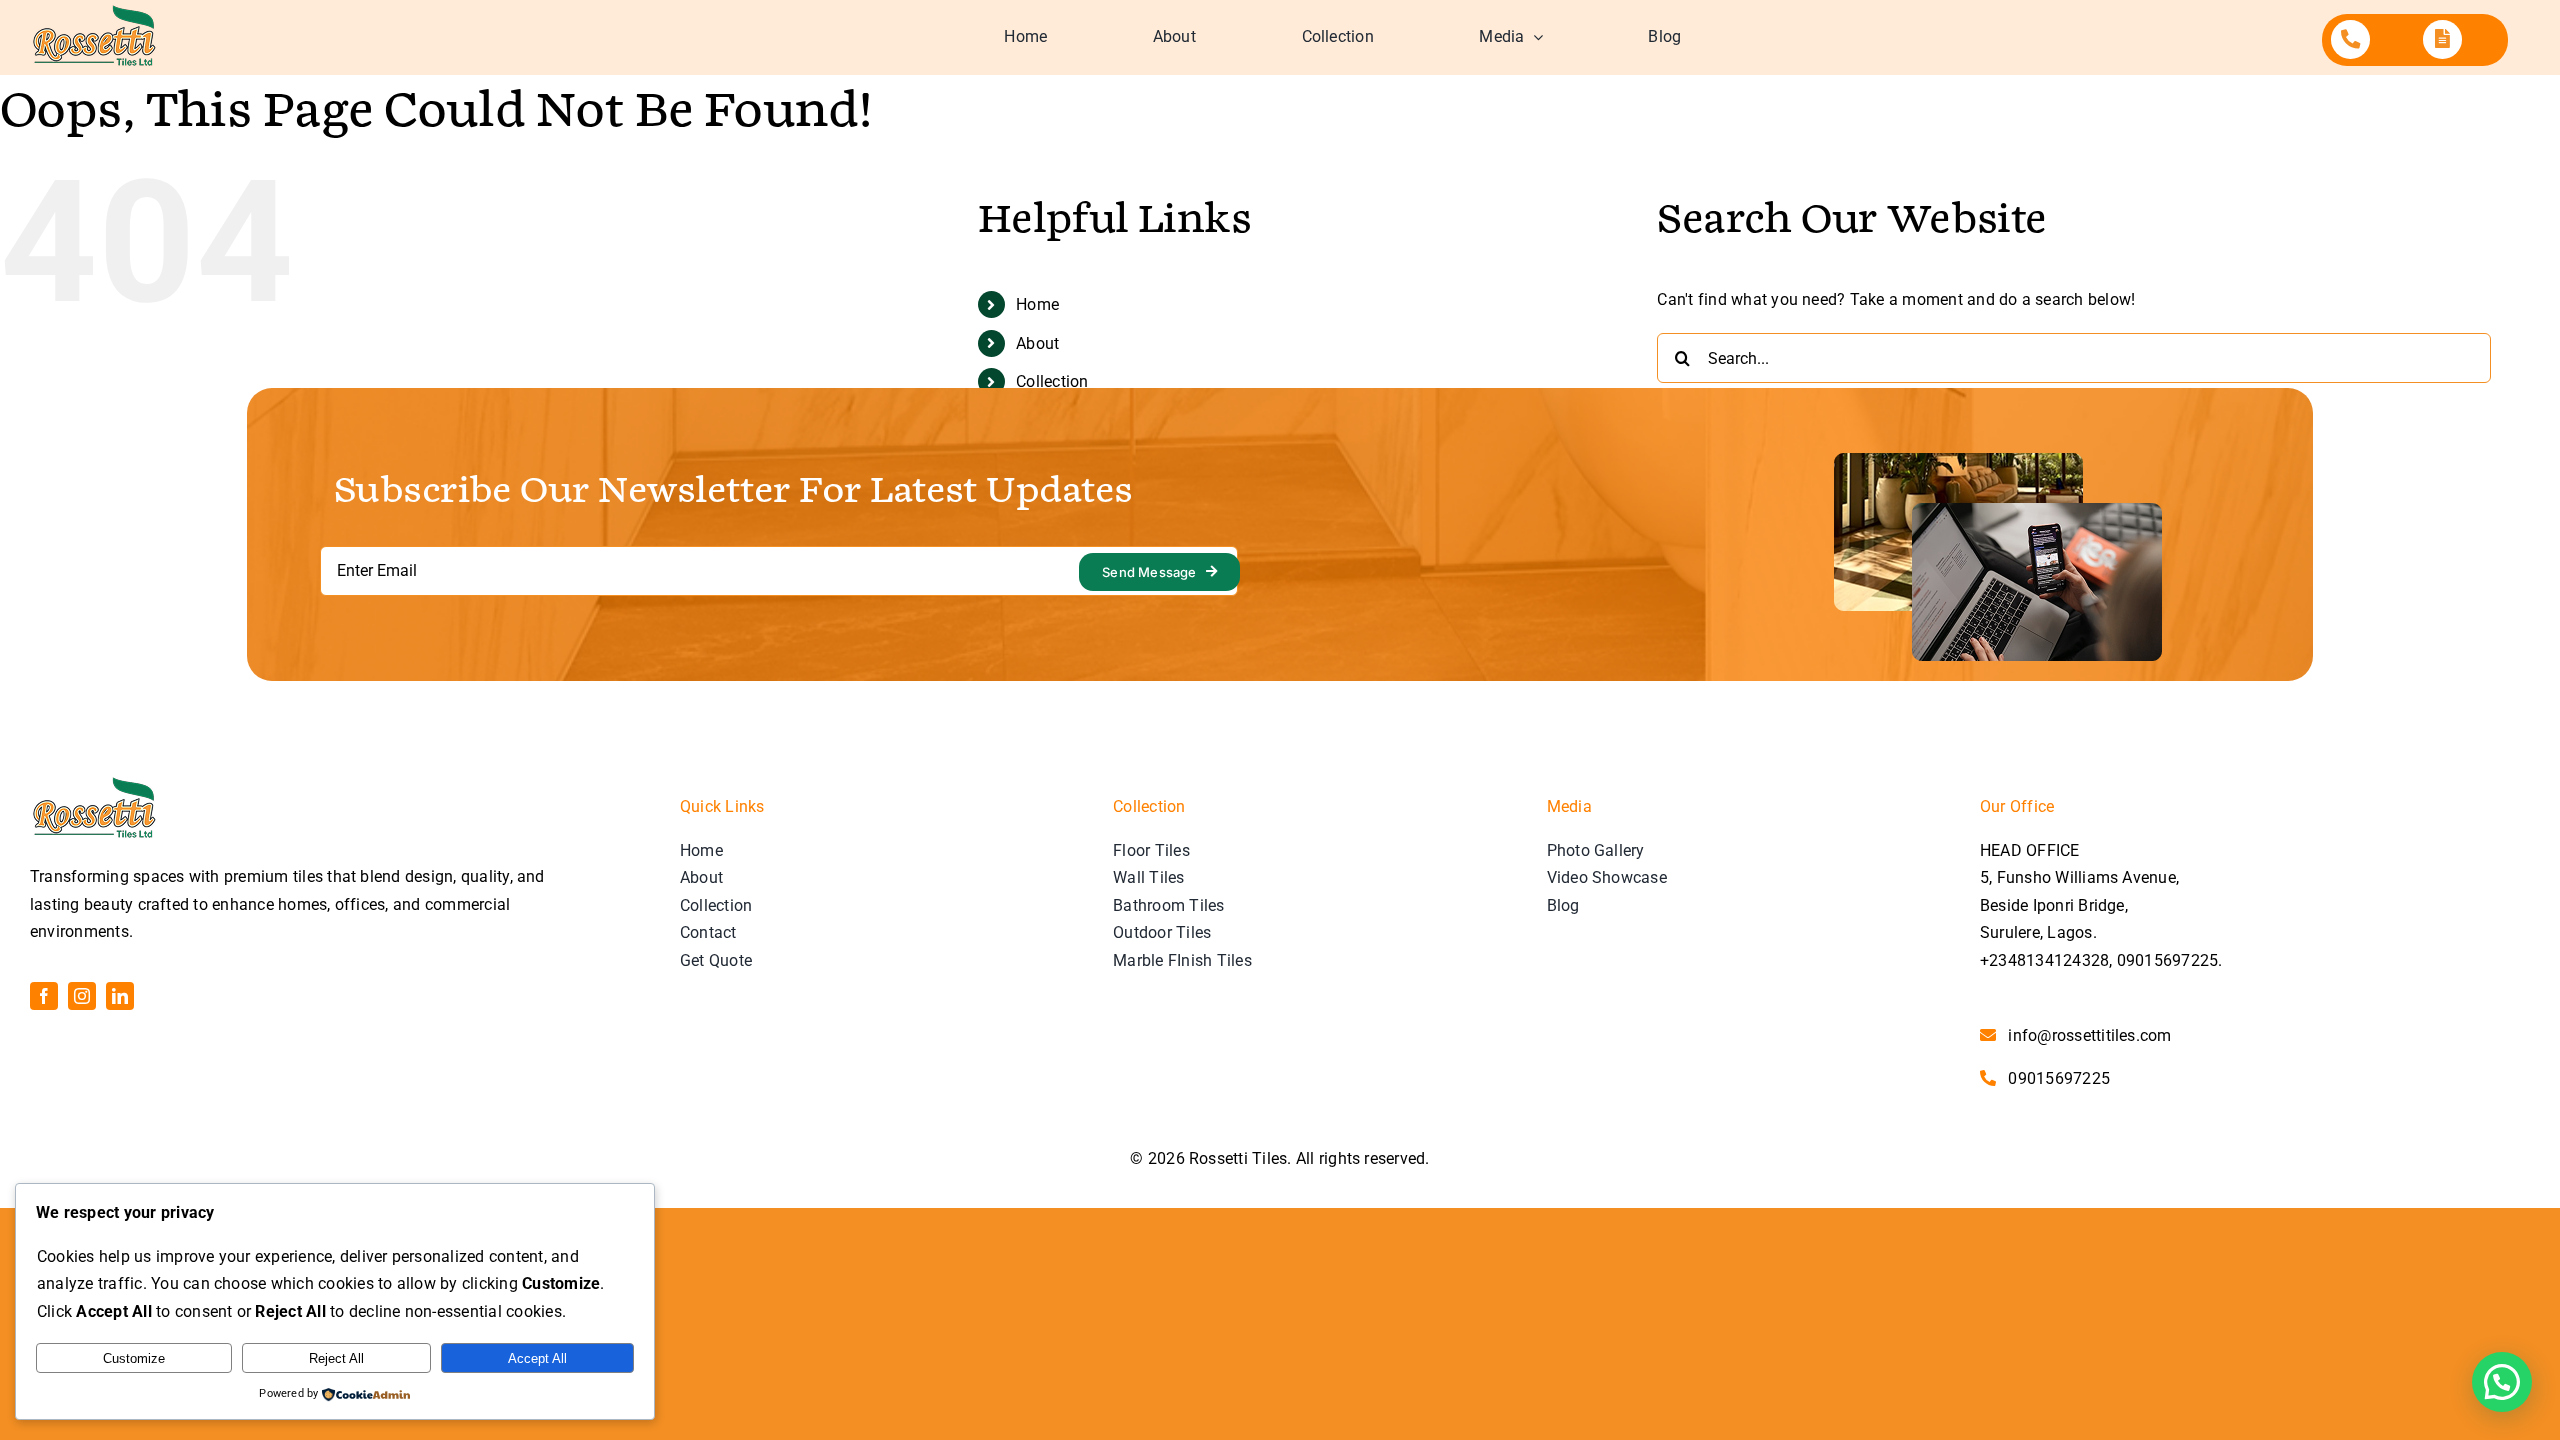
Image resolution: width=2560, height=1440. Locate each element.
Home (1037, 304)
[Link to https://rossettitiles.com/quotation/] (2442, 39)
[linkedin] (120, 996)
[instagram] (82, 996)
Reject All (336, 1358)
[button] (2502, 1382)
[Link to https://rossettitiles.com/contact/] (2350, 39)
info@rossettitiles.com (2089, 1035)
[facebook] (44, 996)
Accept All (537, 1358)
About (1037, 343)
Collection (1052, 381)
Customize (134, 1358)
